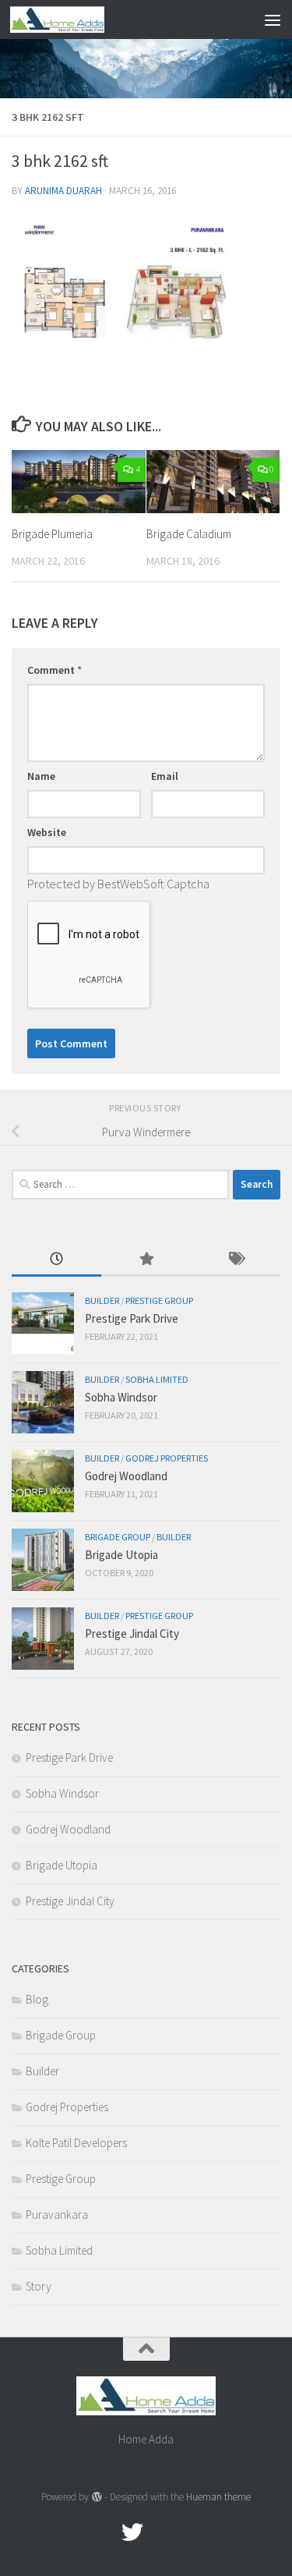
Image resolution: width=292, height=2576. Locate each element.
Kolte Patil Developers (76, 2143)
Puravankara (57, 2215)
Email (165, 776)
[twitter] (132, 2532)
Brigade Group (118, 1537)
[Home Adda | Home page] (73, 19)
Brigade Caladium (189, 534)
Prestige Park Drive (132, 1318)
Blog (37, 1999)
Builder (102, 1300)
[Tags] (236, 1260)
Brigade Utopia (121, 1555)
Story (39, 2286)
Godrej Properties (167, 1458)
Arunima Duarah (63, 191)
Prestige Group (159, 1300)
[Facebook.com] (104, 2532)
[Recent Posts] (56, 1260)
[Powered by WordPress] (96, 2497)
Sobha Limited (157, 1379)
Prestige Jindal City (132, 1633)
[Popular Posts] (146, 1260)
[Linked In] (188, 2532)
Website (47, 832)
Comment (55, 670)
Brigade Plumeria (52, 534)
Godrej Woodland (126, 1476)
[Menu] (273, 19)
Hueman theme (218, 2497)
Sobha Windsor (121, 1397)
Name (41, 776)
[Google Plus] (160, 2532)
